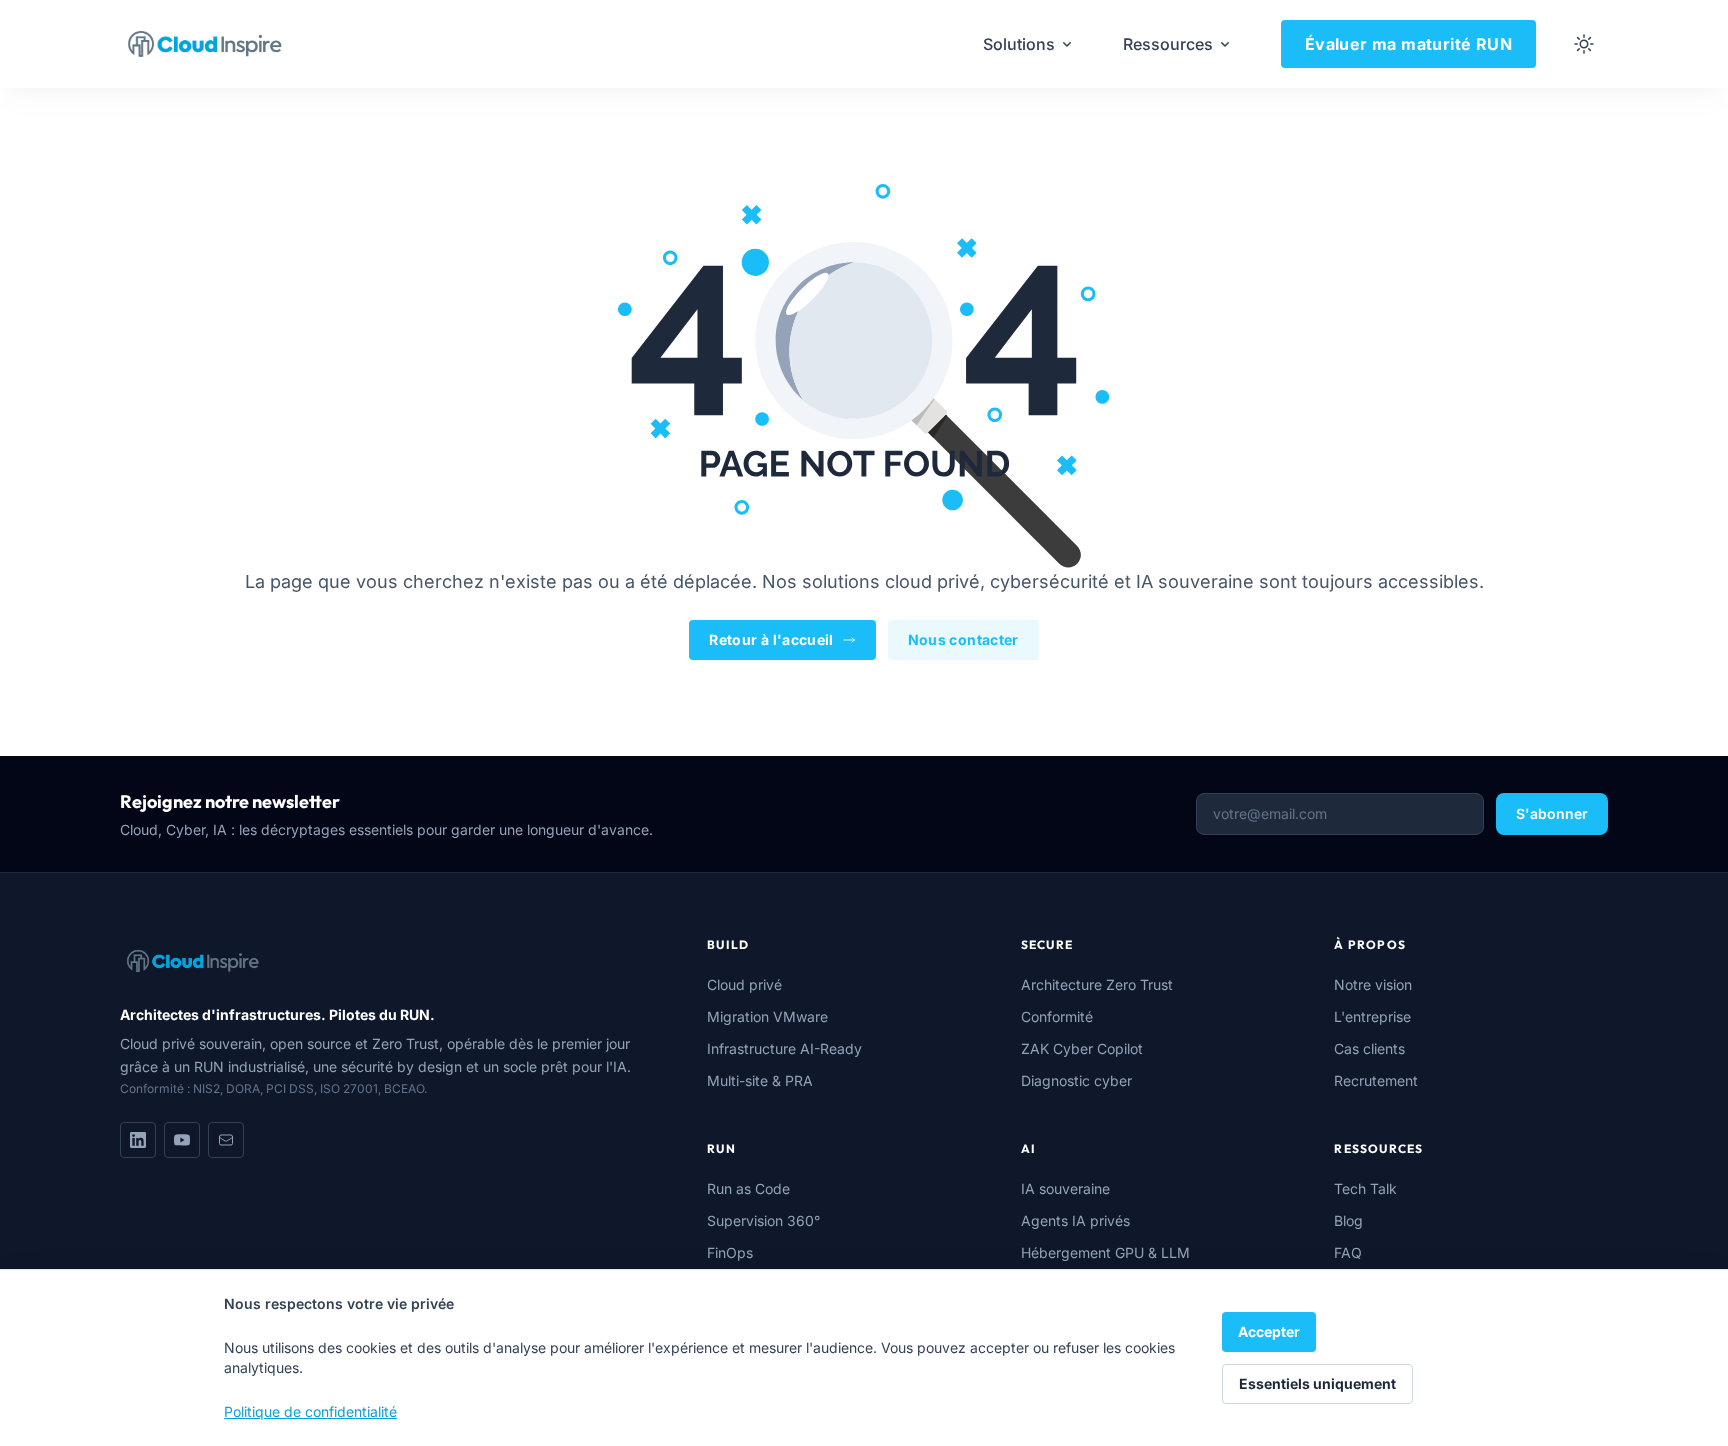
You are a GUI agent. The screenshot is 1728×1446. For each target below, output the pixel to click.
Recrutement (1376, 1080)
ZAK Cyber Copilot (1082, 1048)
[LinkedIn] (138, 1140)
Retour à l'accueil (771, 639)
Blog (1348, 1220)
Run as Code (748, 1188)
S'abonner (1552, 813)
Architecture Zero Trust (1097, 984)
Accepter (1269, 1331)
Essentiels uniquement (1317, 1383)
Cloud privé (744, 984)
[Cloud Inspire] (205, 44)
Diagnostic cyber (1076, 1080)
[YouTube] (182, 1140)
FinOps (730, 1252)
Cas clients (1369, 1048)
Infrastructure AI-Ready (784, 1048)
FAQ (1348, 1252)
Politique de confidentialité (310, 1411)
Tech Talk (1365, 1188)
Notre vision (1373, 984)
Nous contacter (963, 639)
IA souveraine (1065, 1188)
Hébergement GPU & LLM (1105, 1252)
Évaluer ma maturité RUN (1408, 44)
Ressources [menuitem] (1168, 44)
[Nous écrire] (226, 1140)
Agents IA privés (1075, 1220)
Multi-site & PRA (760, 1080)
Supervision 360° (763, 1220)
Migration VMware (767, 1016)
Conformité (1057, 1016)
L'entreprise (1372, 1016)
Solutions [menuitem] (1019, 44)
